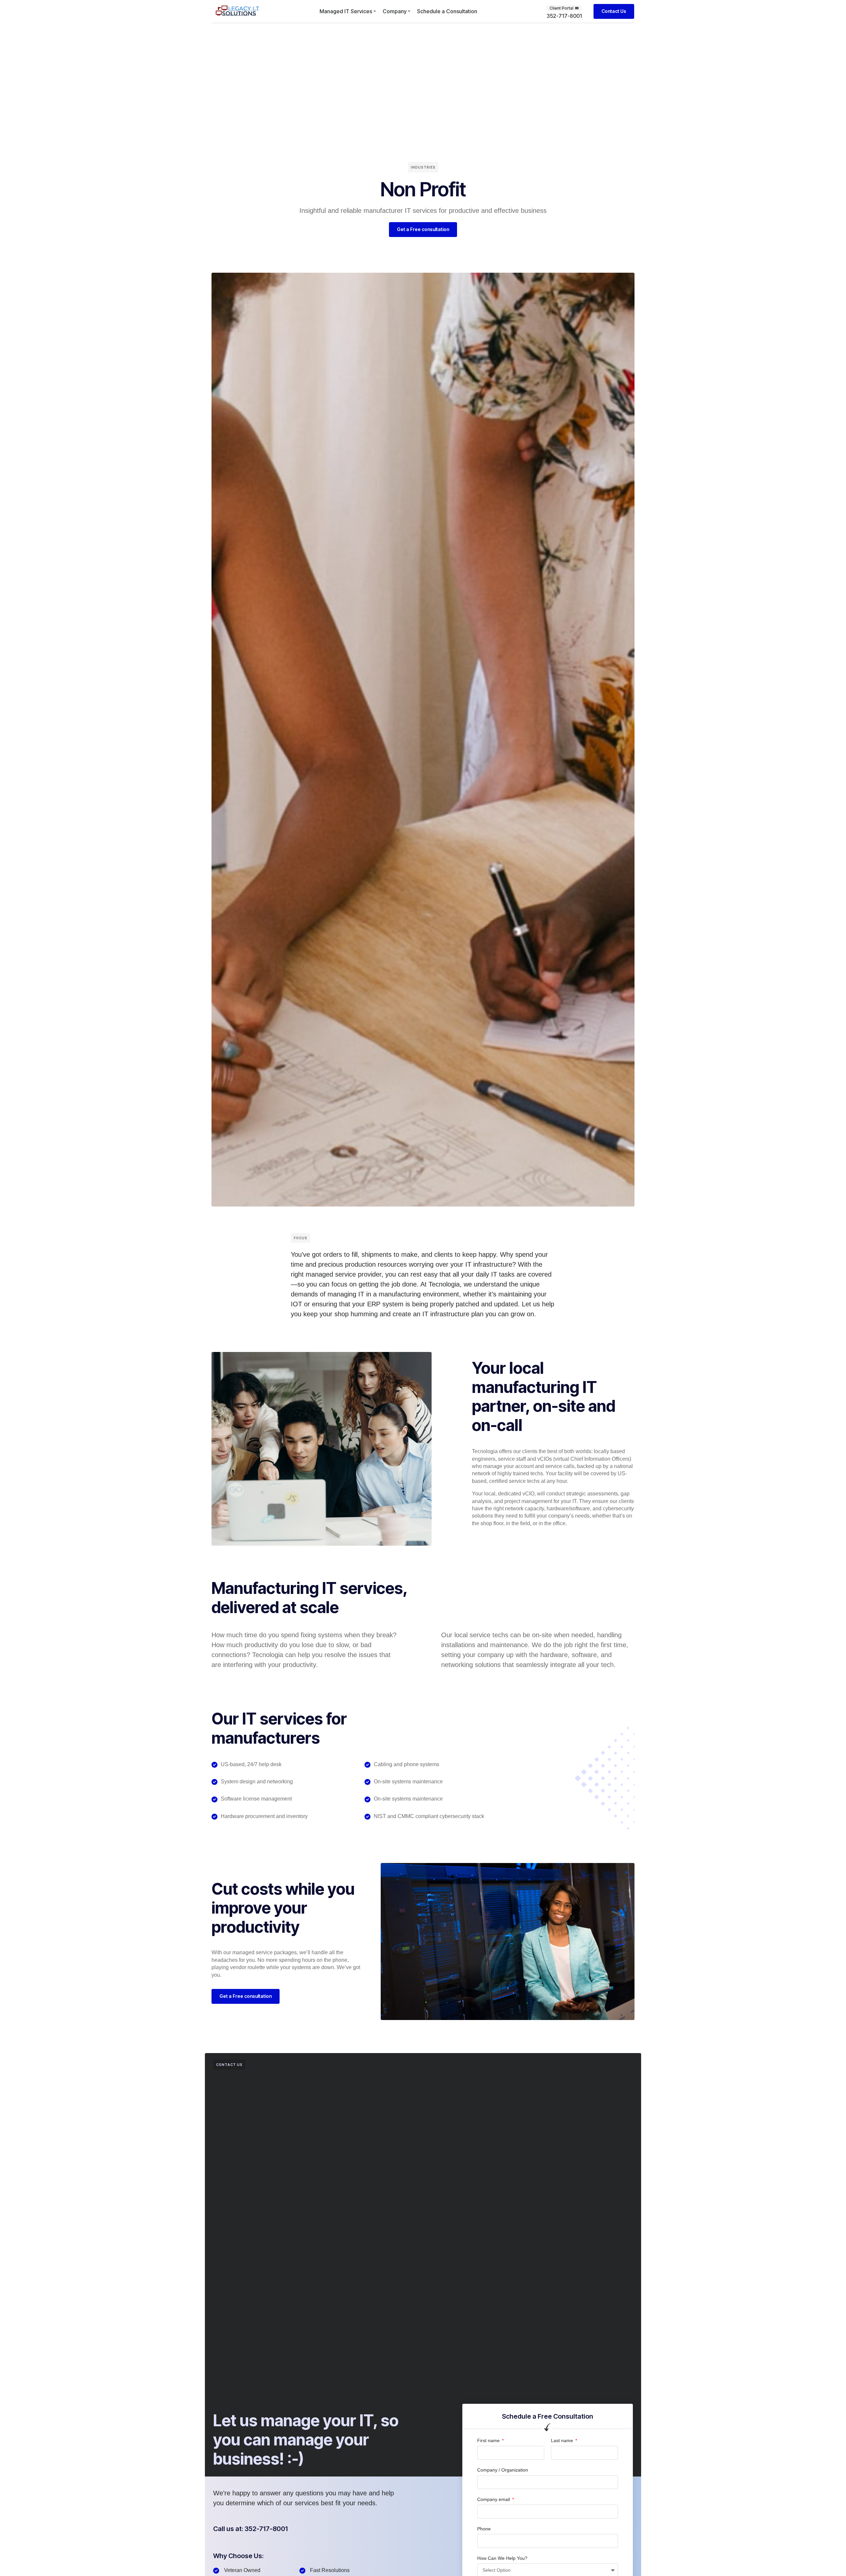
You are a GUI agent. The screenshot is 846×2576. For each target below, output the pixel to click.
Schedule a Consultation (447, 11)
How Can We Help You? (502, 2558)
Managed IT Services (346, 11)
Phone (484, 2529)
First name (489, 2440)
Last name (563, 2440)
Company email (494, 2499)
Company (395, 11)
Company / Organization (503, 2470)
